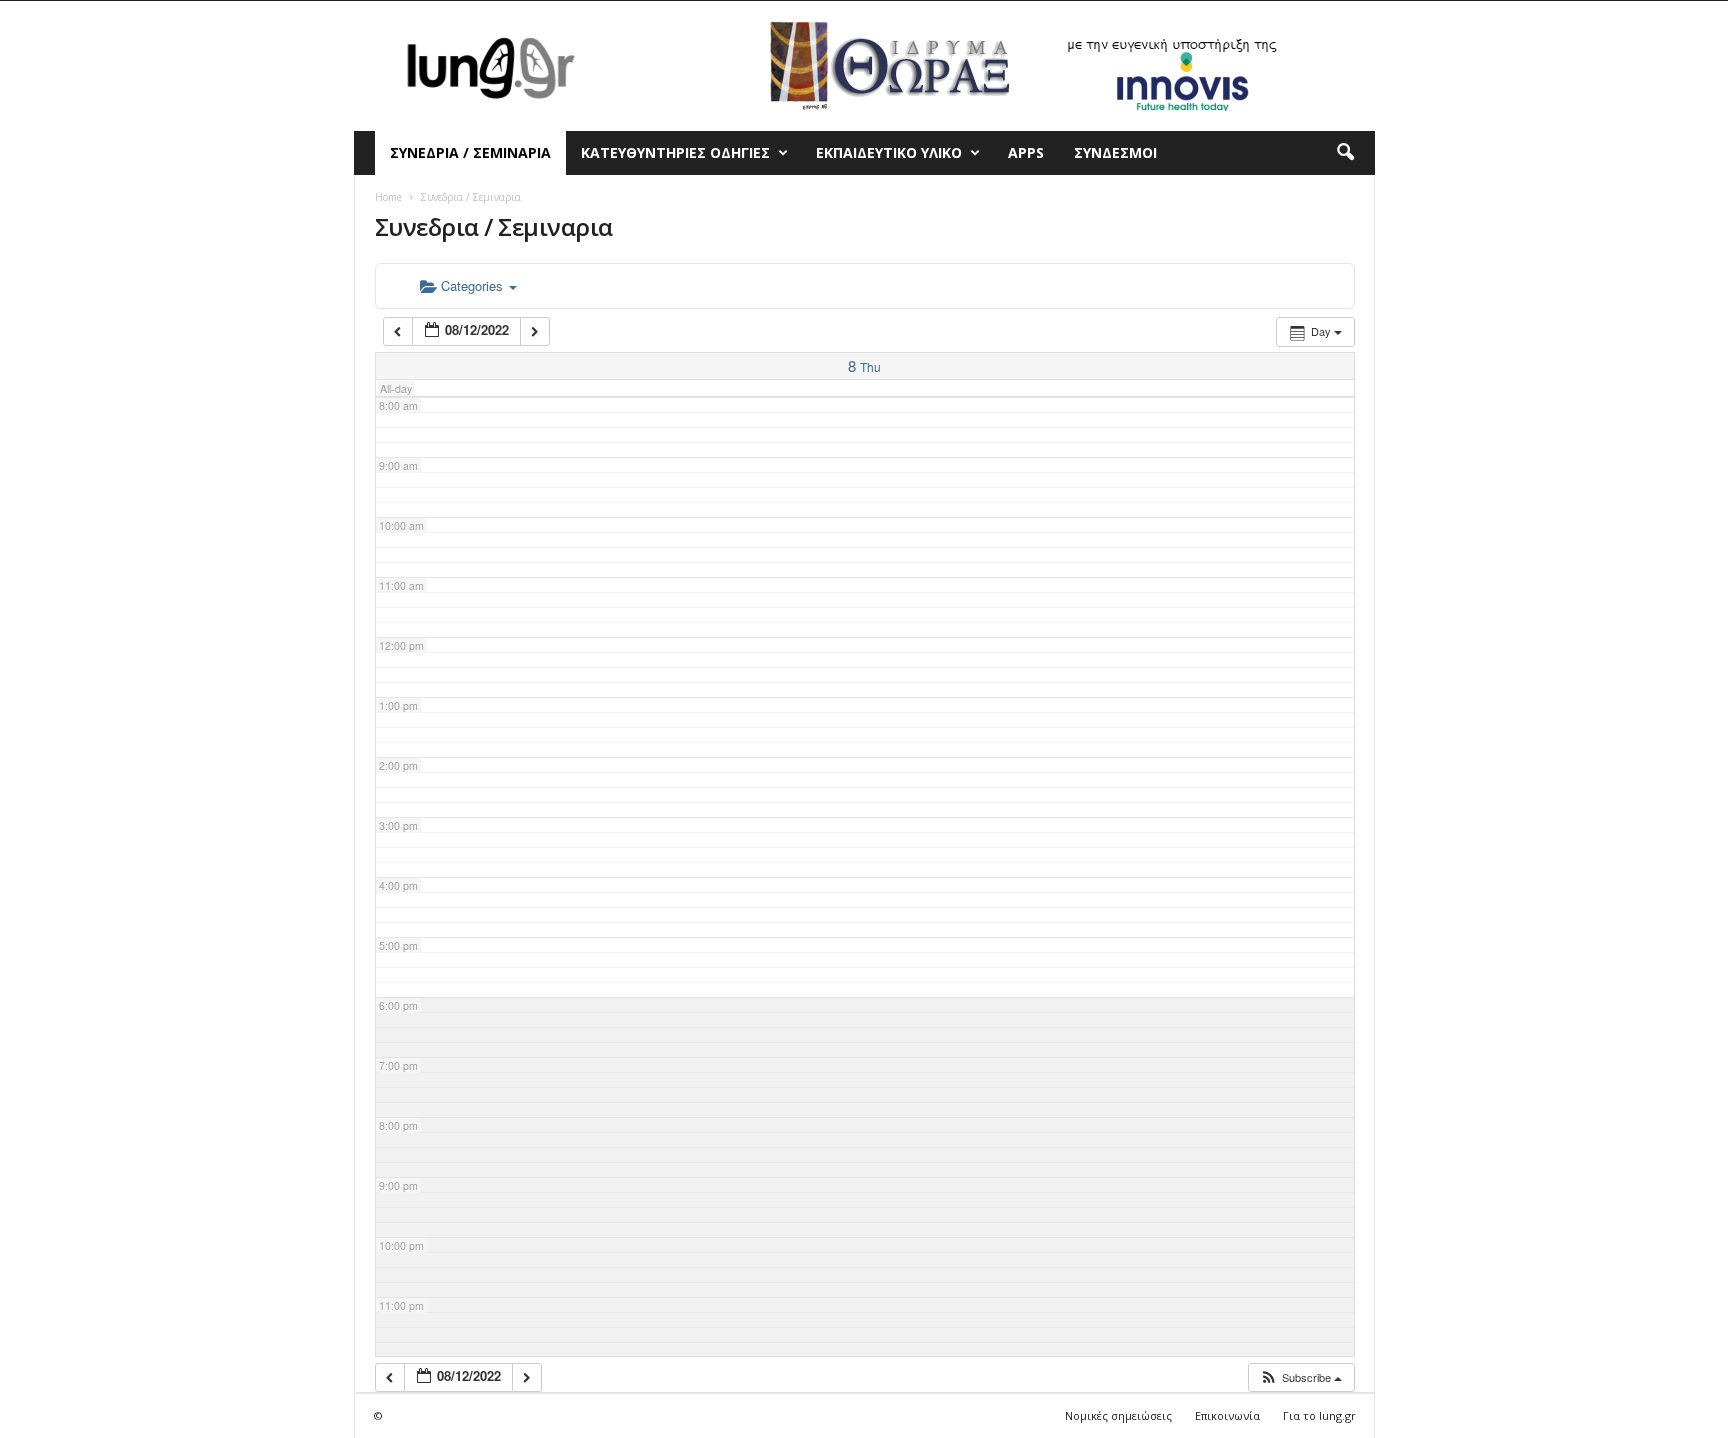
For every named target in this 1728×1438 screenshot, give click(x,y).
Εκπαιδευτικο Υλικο (889, 152)
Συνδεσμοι (1115, 152)
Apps (1026, 152)
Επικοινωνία (1227, 1415)
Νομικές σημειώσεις (1118, 1415)
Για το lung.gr (1319, 1415)
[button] (1345, 153)
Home (388, 197)
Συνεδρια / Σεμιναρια (470, 152)
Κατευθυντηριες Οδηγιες (675, 152)
